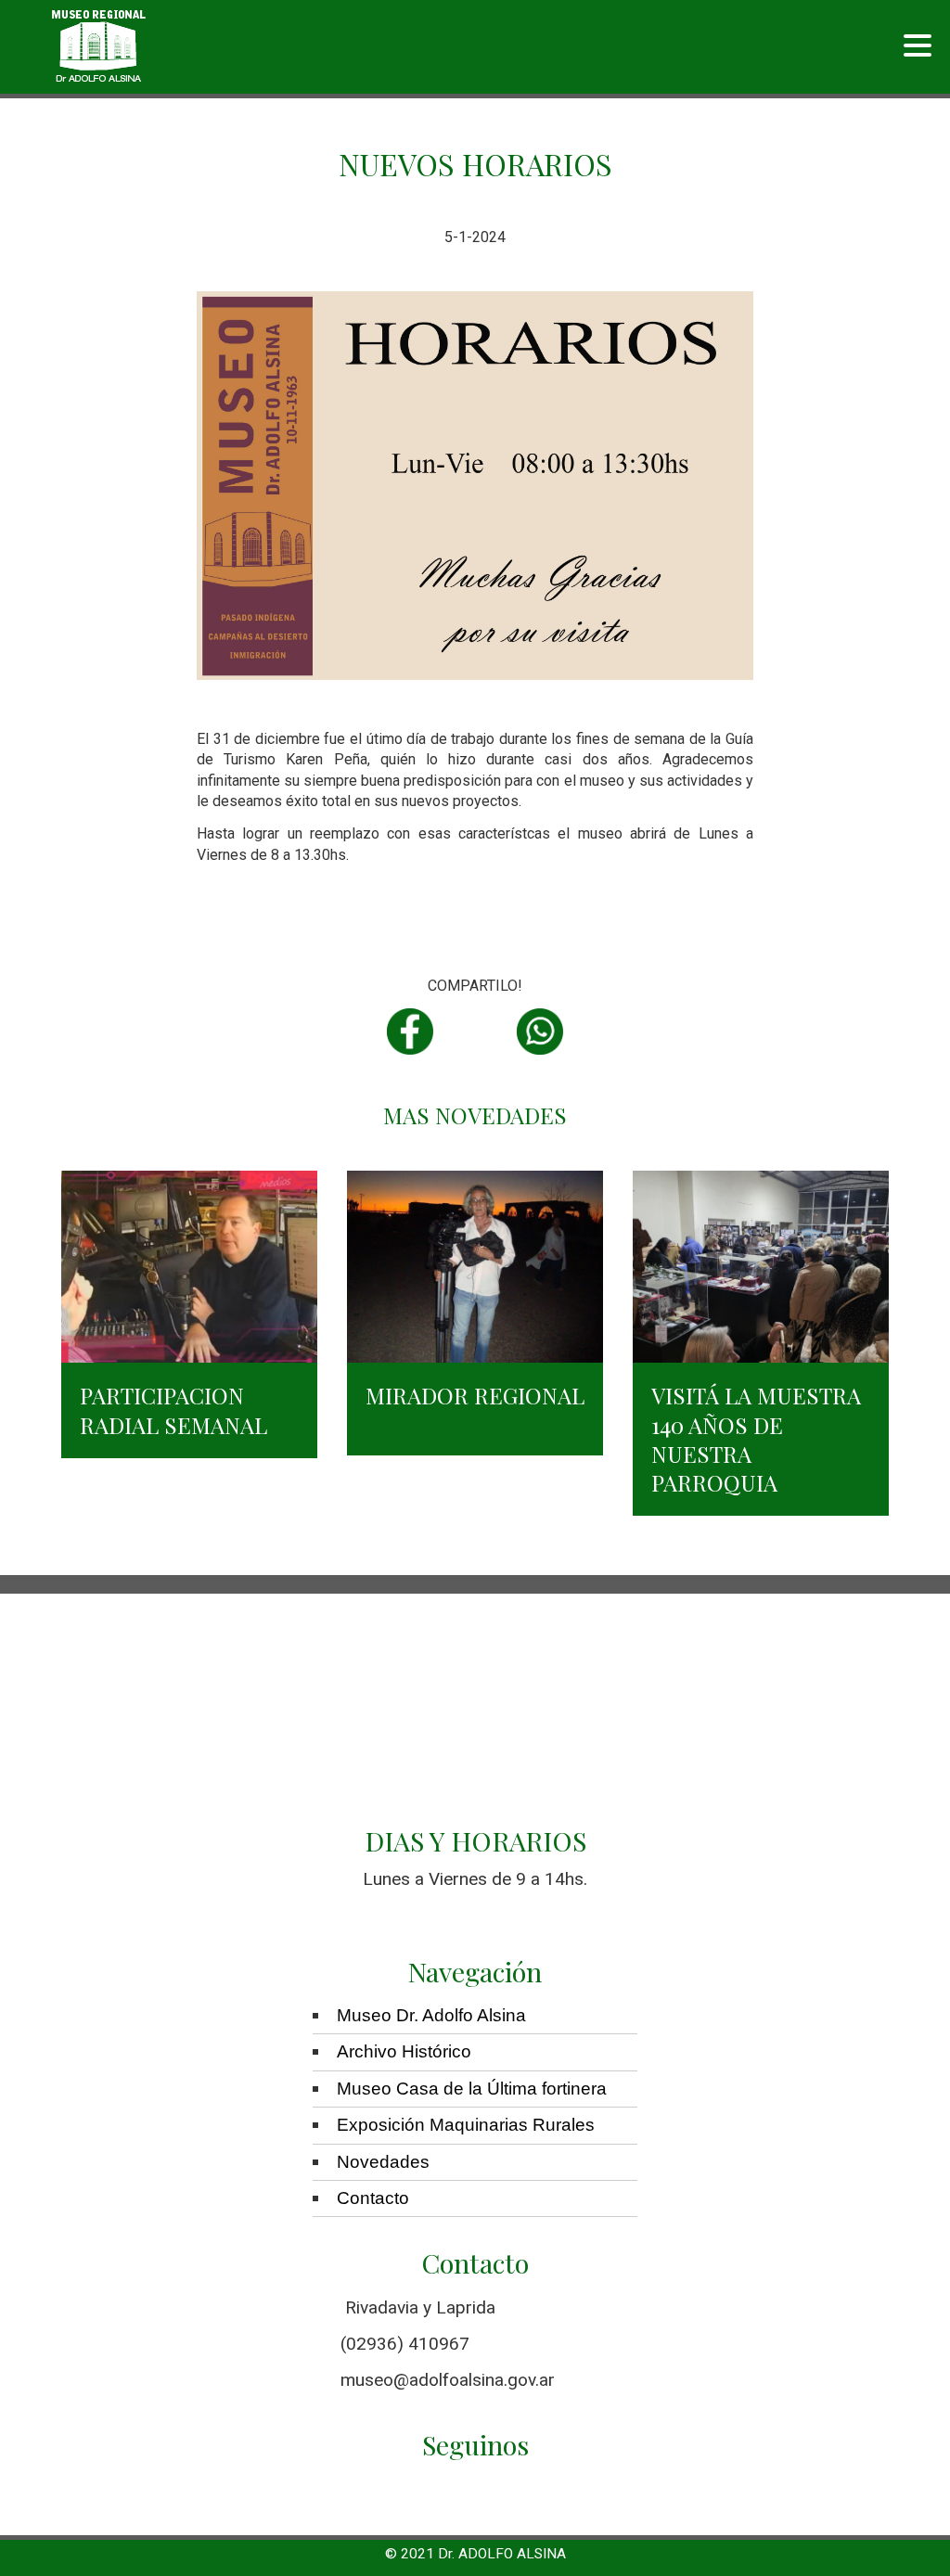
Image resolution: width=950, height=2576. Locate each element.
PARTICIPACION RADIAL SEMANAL (173, 1410)
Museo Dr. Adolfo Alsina (431, 2015)
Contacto (373, 2198)
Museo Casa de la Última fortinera (472, 2089)
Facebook (410, 1032)
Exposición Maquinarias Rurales (466, 2125)
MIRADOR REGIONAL (475, 1395)
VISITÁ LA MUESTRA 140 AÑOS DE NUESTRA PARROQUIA (756, 1439)
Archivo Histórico (404, 2051)
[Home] (99, 46)
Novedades (383, 2162)
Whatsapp (540, 1032)
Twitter (475, 1032)
